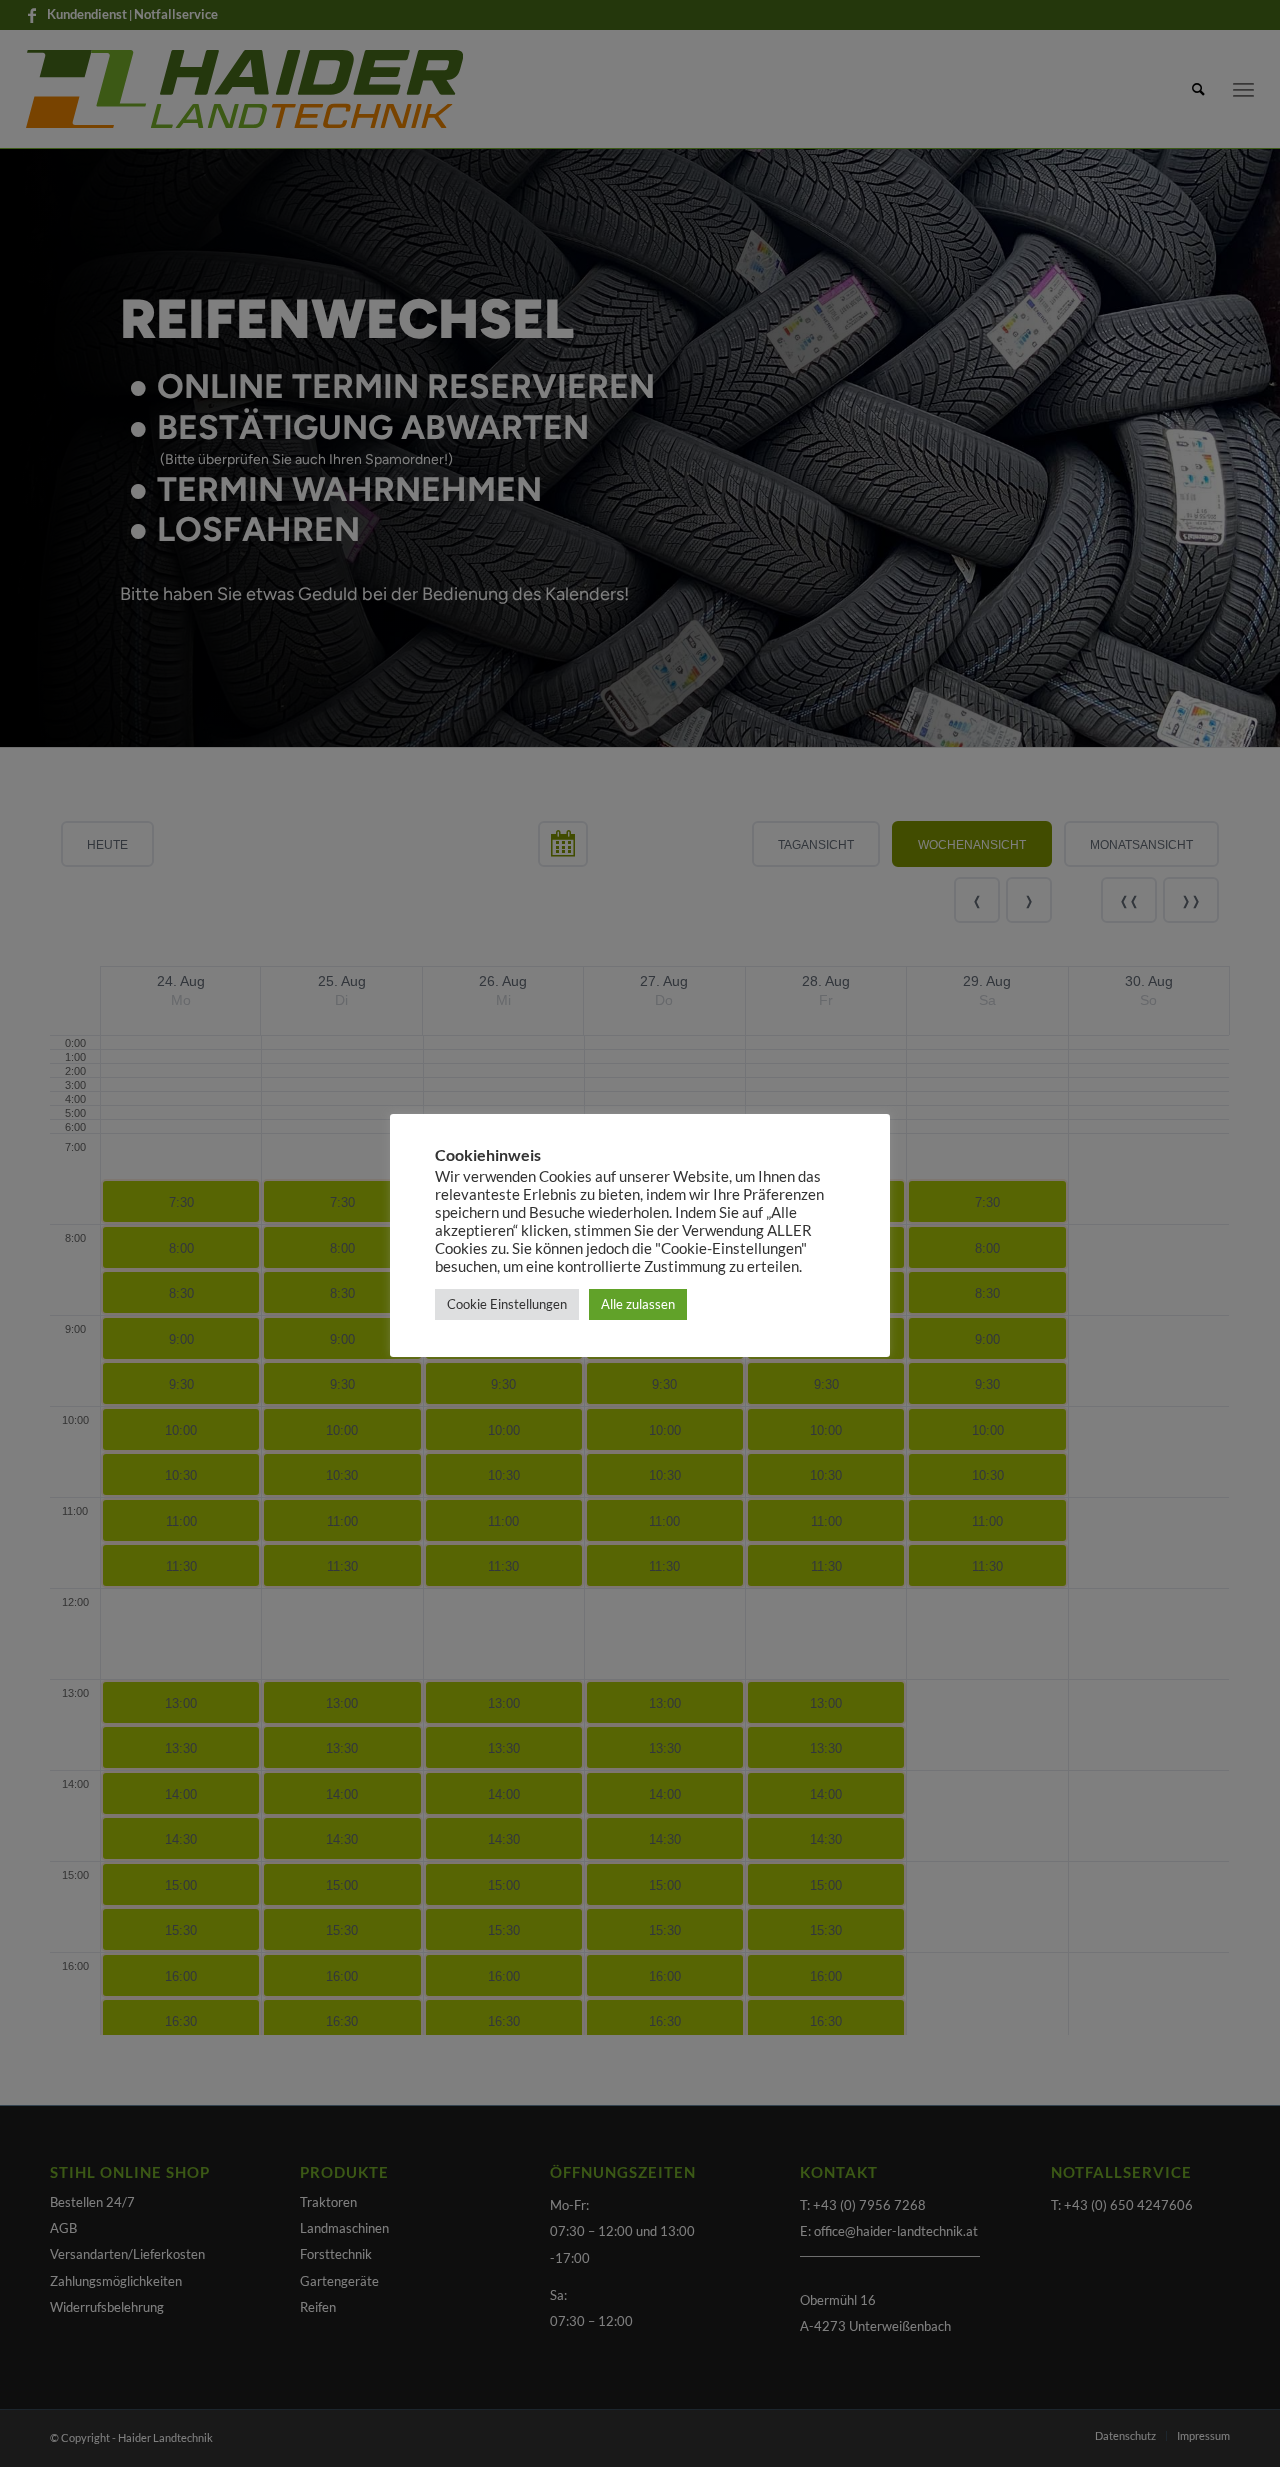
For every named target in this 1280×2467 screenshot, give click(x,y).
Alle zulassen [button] (638, 1304)
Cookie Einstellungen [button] (507, 1304)
